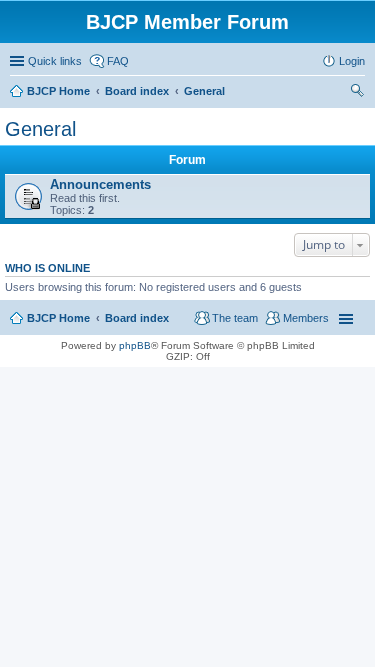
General (40, 129)
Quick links (55, 61)
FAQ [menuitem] (118, 61)
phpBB (135, 345)
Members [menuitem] (306, 318)
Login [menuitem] (352, 61)
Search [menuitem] (357, 93)
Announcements (100, 184)
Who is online (47, 268)
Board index (137, 318)
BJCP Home (58, 318)
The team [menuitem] (235, 318)
